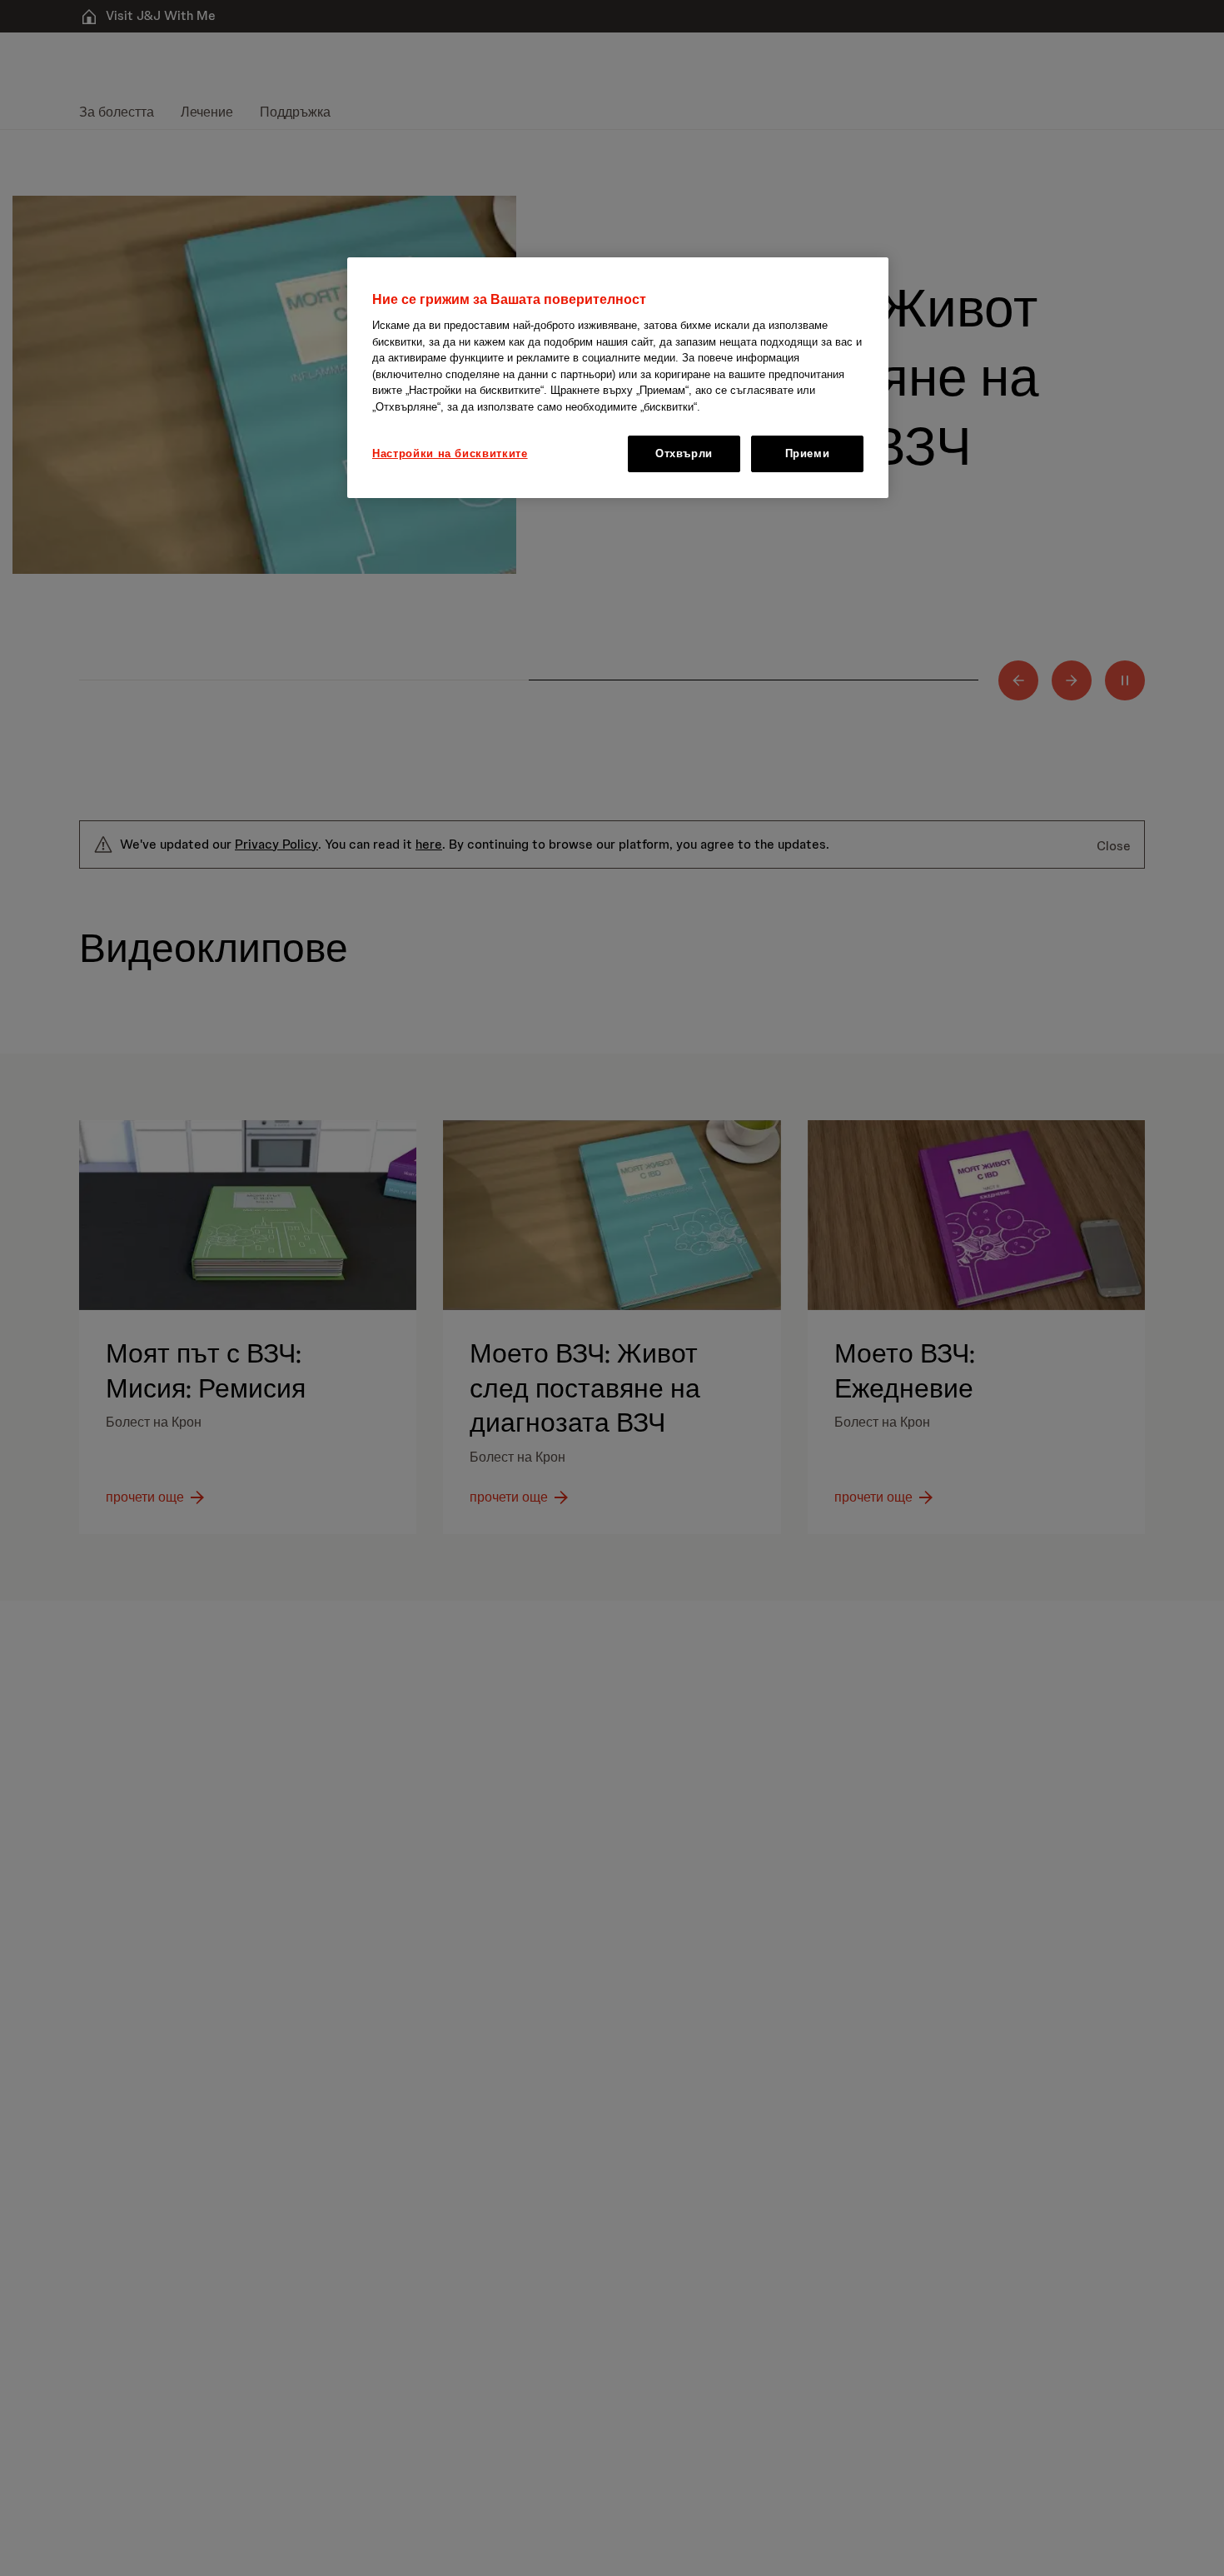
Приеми (808, 454)
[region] (618, 378)
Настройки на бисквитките (450, 454)
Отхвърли (684, 454)
